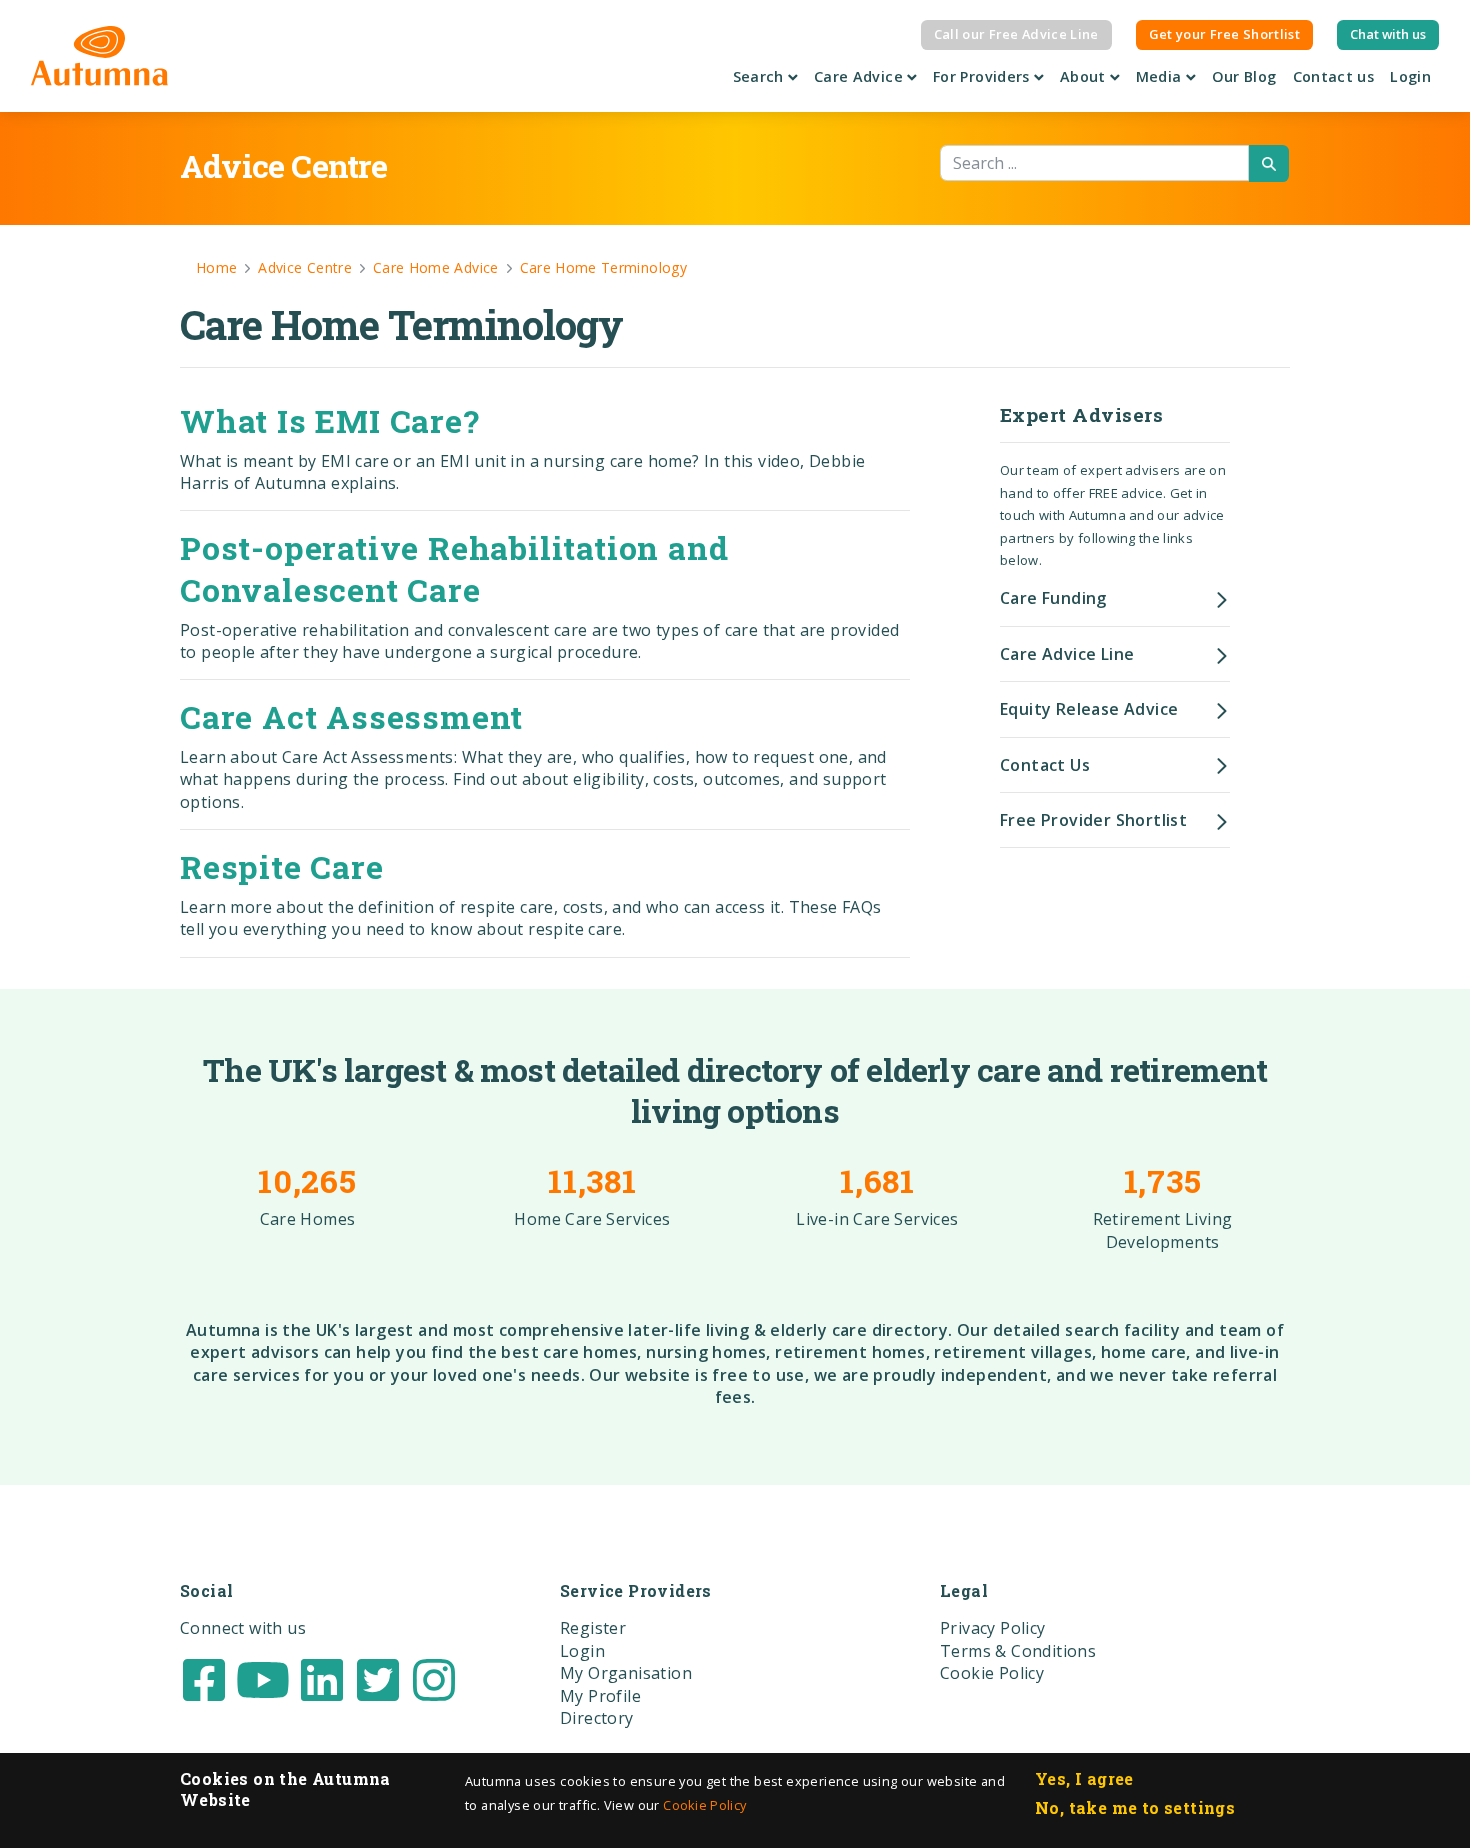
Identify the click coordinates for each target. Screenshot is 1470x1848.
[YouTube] (263, 1678)
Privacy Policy (993, 1628)
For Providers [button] (983, 76)
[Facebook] (204, 1678)
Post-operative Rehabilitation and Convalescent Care (454, 568)
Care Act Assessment (351, 716)
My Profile (600, 1696)
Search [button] (761, 76)
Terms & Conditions (1018, 1651)
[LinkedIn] (322, 1678)
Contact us (1334, 76)
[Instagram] (434, 1678)
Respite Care (282, 866)
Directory (597, 1718)
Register (593, 1628)
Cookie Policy (704, 1805)
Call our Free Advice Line (1016, 34)
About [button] (1085, 76)
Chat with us (1388, 34)
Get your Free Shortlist (1224, 34)
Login (1410, 76)
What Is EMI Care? (330, 420)
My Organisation (626, 1673)
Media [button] (1161, 76)
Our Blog (1244, 76)
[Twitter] (378, 1678)
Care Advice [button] (860, 76)
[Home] (99, 56)
